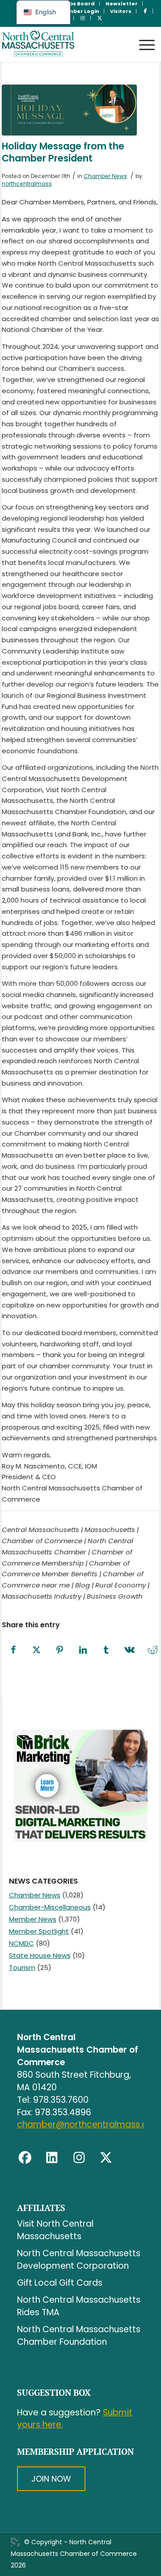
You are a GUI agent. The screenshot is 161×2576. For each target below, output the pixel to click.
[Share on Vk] (130, 1650)
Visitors (121, 11)
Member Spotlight (39, 1931)
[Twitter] (106, 2158)
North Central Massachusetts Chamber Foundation (79, 2336)
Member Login (79, 11)
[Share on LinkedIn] (83, 1650)
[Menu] (142, 36)
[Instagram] (79, 2158)
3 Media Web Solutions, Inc (15, 2542)
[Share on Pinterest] (60, 1650)
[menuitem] (79, 4)
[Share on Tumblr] (106, 1650)
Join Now (51, 2479)
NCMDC (21, 1943)
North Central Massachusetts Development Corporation (79, 2260)
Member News (33, 1919)
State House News (40, 1955)
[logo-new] (65, 44)
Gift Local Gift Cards (60, 2283)
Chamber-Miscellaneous (50, 1907)
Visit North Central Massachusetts (55, 2230)
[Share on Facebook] (13, 1650)
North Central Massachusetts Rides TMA (79, 2306)
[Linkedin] (52, 2158)
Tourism (22, 1967)
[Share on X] (37, 1650)
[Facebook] (25, 2158)
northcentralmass (27, 184)
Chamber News (105, 176)
